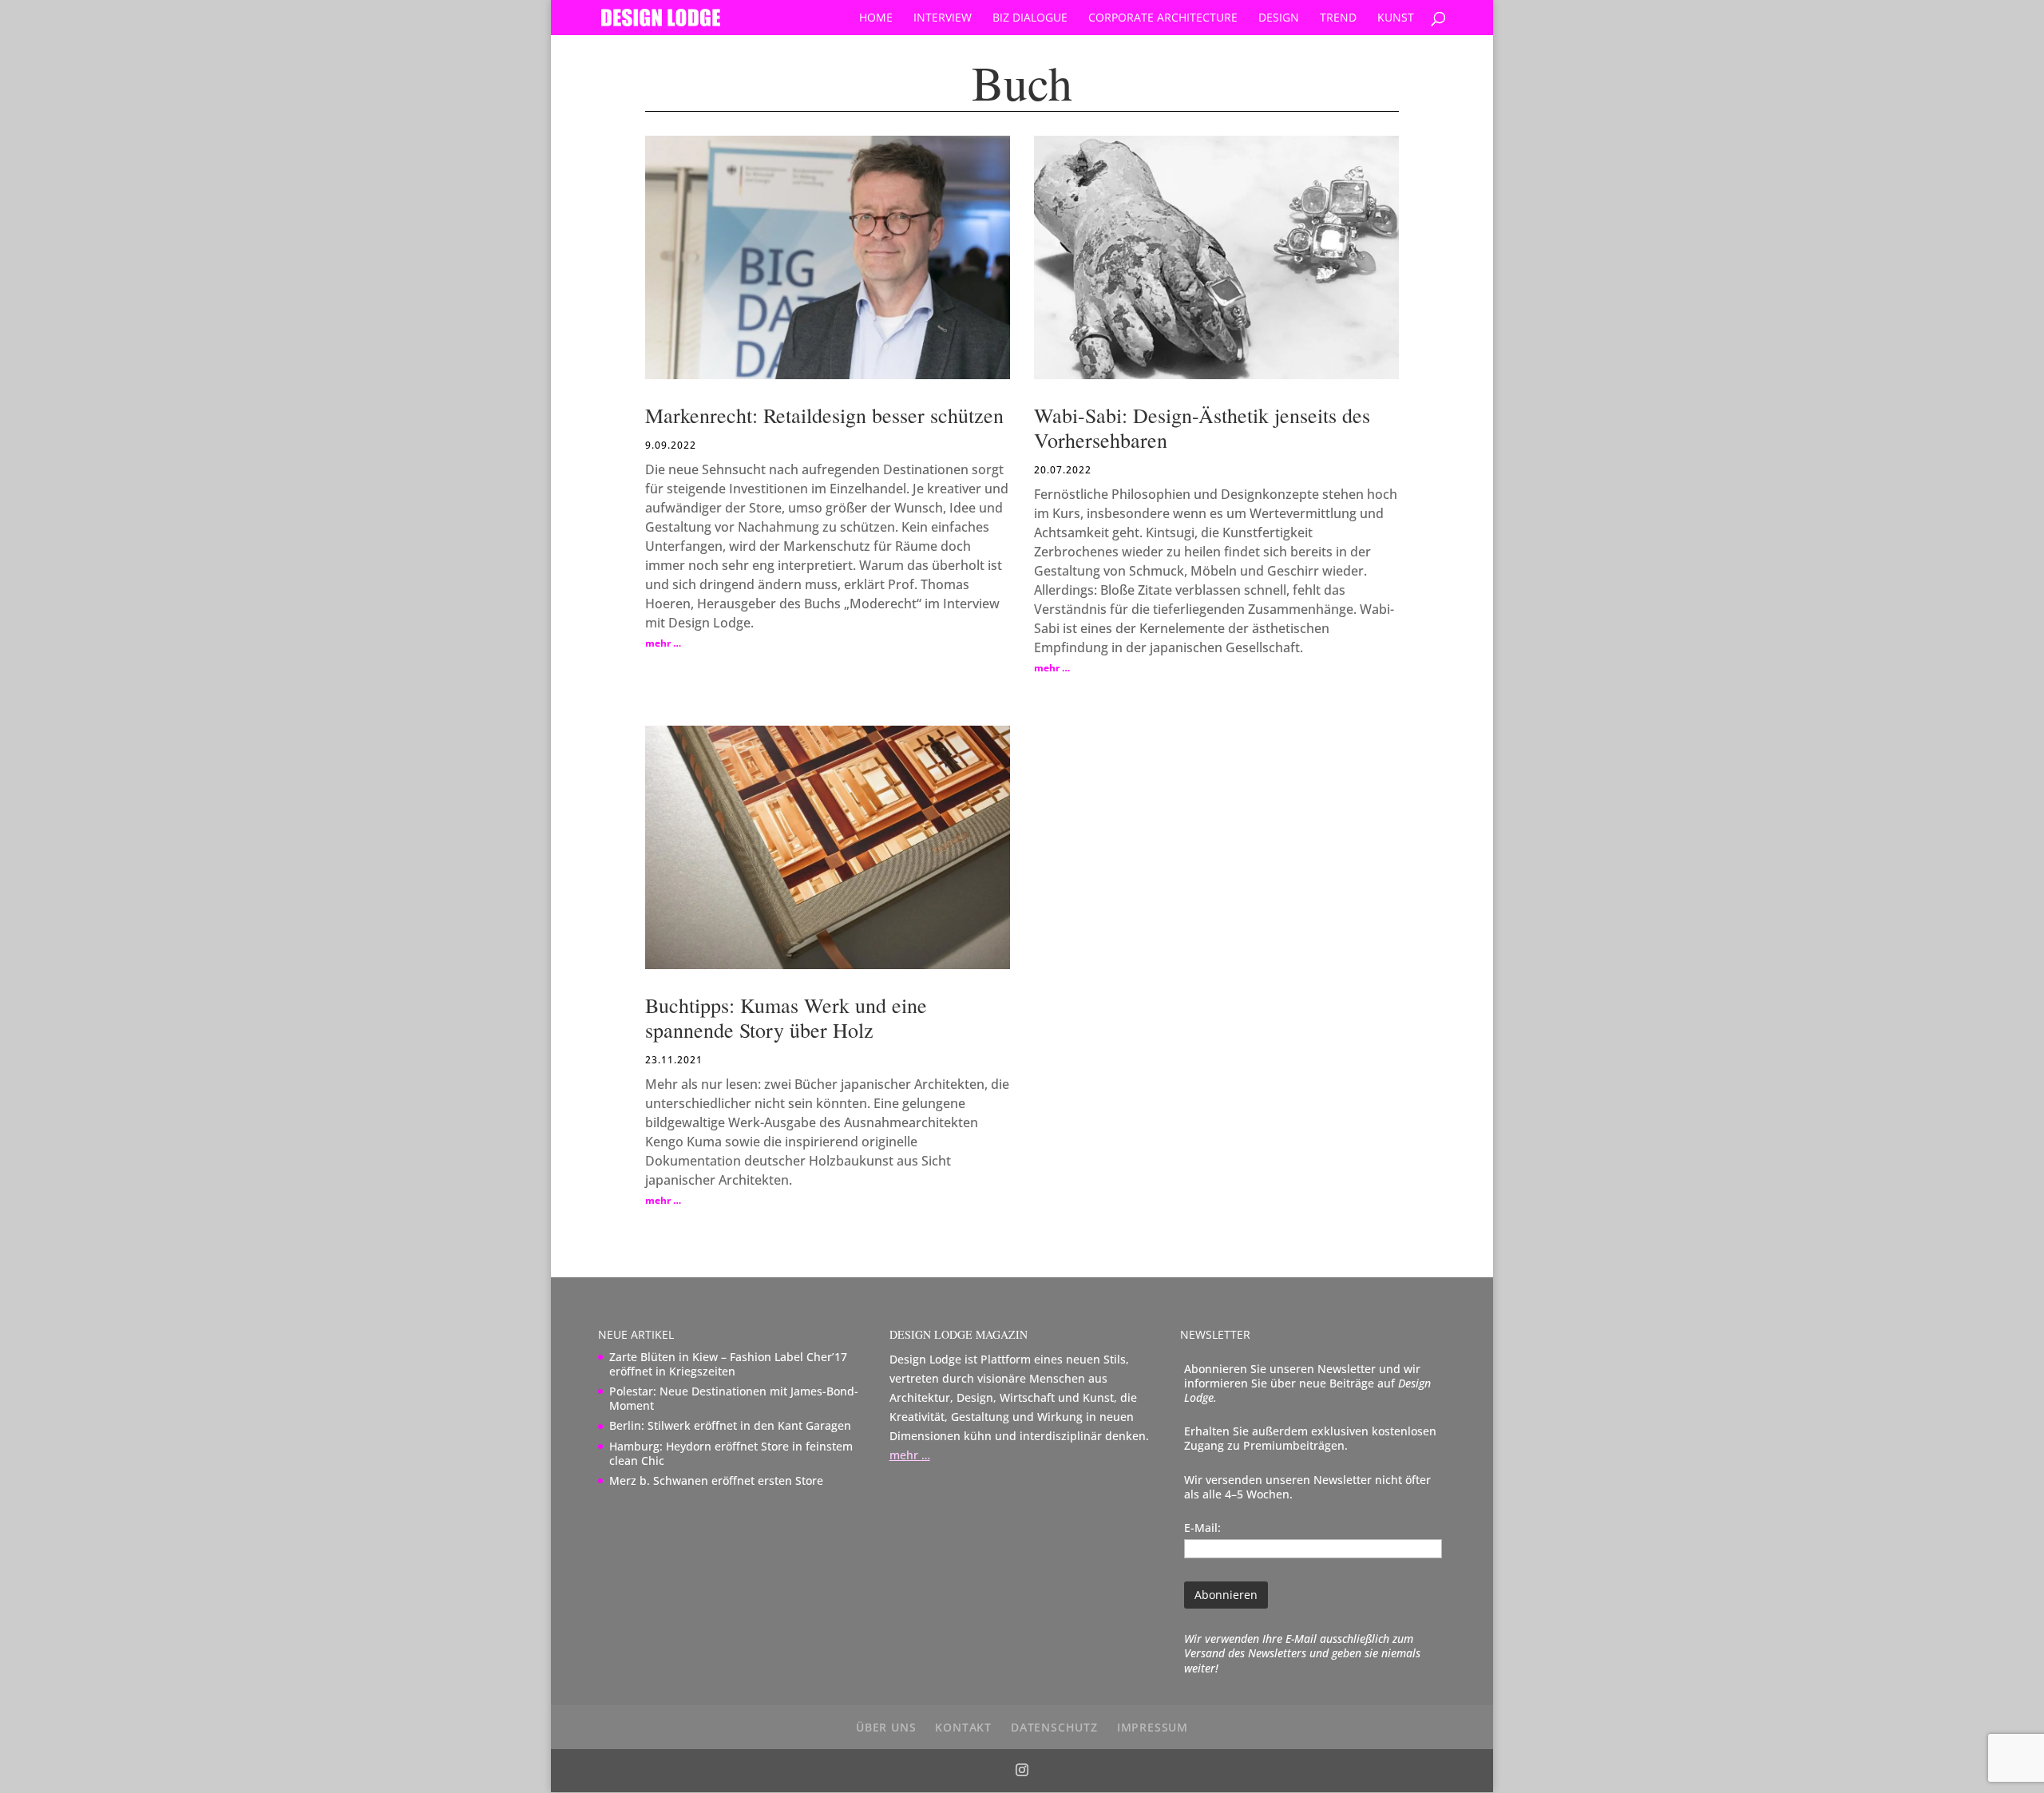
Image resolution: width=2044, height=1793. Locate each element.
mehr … (663, 643)
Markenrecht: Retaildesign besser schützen (824, 415)
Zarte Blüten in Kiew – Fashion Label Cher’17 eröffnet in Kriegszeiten (728, 1364)
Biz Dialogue (1030, 18)
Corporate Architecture (1163, 18)
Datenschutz (1054, 1727)
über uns (886, 1727)
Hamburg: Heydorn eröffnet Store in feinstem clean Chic (731, 1453)
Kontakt (963, 1727)
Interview (943, 18)
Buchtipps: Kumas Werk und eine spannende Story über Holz (786, 1017)
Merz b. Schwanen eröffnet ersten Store (716, 1480)
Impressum (1153, 1727)
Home (876, 18)
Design (1279, 18)
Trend (1338, 18)
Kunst (1396, 18)
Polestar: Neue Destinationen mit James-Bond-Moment (734, 1398)
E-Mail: (1202, 1528)
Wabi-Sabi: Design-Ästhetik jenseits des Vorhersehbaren (1202, 427)
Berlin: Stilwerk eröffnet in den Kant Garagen (730, 1425)
